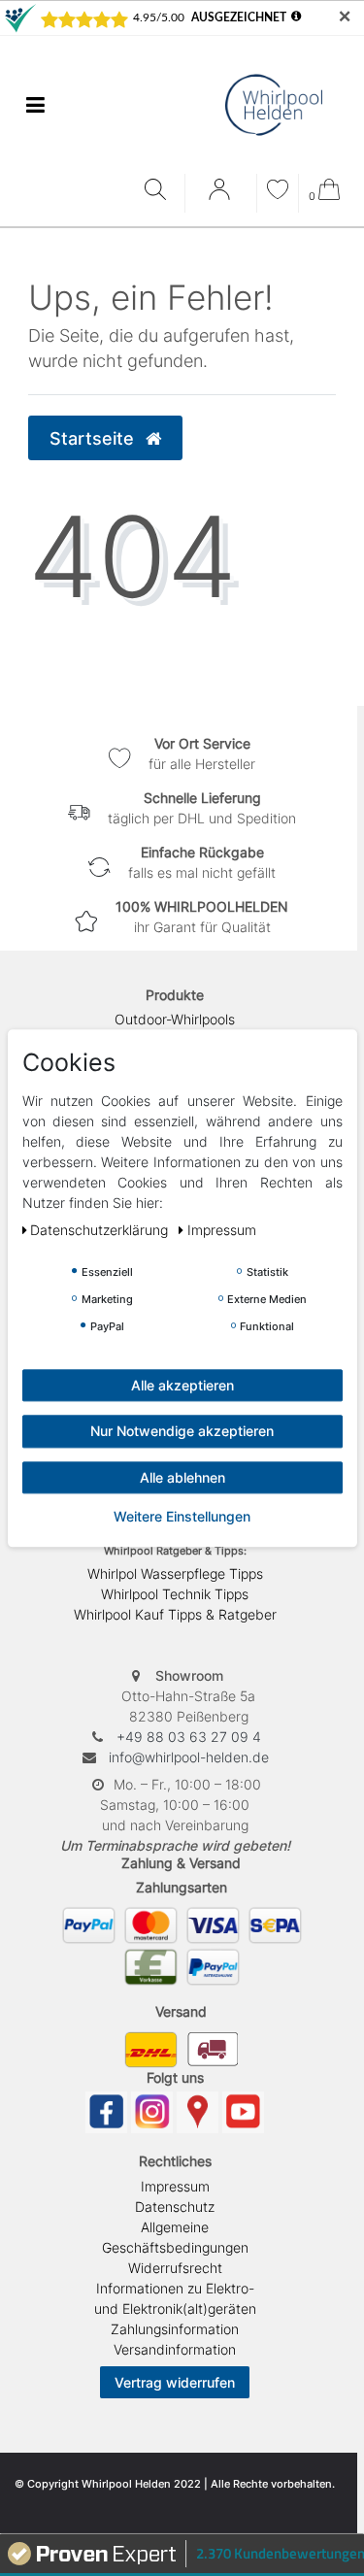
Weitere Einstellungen (182, 1516)
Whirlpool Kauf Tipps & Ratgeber (175, 1614)
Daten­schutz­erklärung (101, 1230)
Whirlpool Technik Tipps (175, 1594)
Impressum (175, 2186)
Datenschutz (175, 2207)
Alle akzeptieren (182, 1385)
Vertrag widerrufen (175, 2382)
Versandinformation (175, 2349)
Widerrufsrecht (175, 2268)
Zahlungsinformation (175, 2329)
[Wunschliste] (278, 192)
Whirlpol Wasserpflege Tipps (175, 1573)
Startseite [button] (94, 438)
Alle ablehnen (182, 1477)
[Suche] (160, 191)
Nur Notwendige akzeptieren (182, 1431)
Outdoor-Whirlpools (175, 1019)
